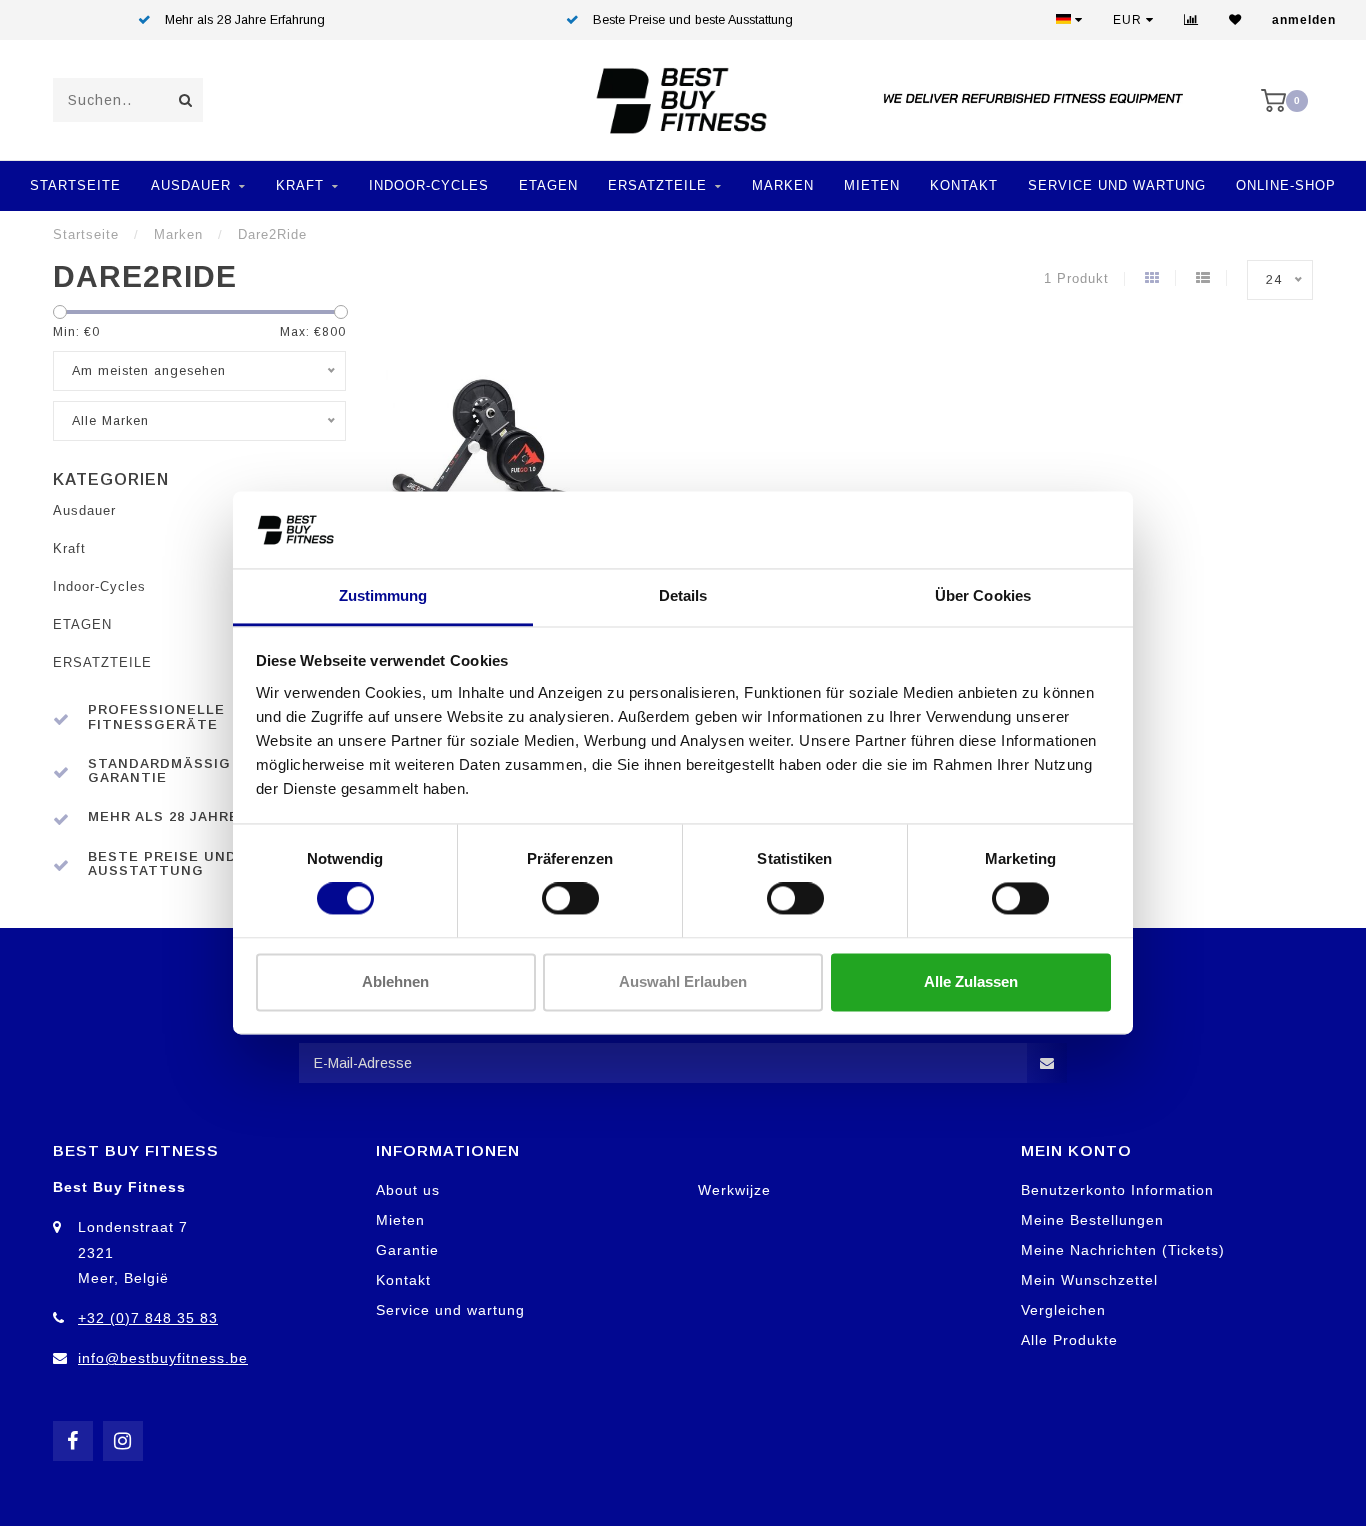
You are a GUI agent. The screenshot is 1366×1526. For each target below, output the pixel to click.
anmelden (1304, 20)
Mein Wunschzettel (1089, 1280)
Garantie (407, 1250)
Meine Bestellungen (1092, 1220)
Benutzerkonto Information (1117, 1190)
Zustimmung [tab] (383, 595)
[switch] (570, 899)
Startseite (75, 185)
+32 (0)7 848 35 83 (148, 1318)
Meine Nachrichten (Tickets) (1123, 1250)
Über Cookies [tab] (983, 595)
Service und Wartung (1117, 185)
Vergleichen (1063, 1310)
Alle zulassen (971, 981)
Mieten (872, 185)
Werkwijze (734, 1190)
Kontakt (964, 185)
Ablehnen (395, 981)
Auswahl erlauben (683, 981)
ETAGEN (548, 185)
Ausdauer (191, 185)
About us (408, 1190)
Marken (783, 185)
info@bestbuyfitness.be (163, 1358)
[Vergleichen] (1191, 20)
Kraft (300, 185)
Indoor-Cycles (429, 185)
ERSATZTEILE (657, 185)
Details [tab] (683, 595)
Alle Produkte (1069, 1340)
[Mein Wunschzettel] (1235, 20)
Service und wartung (450, 1310)
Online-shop (1286, 185)
